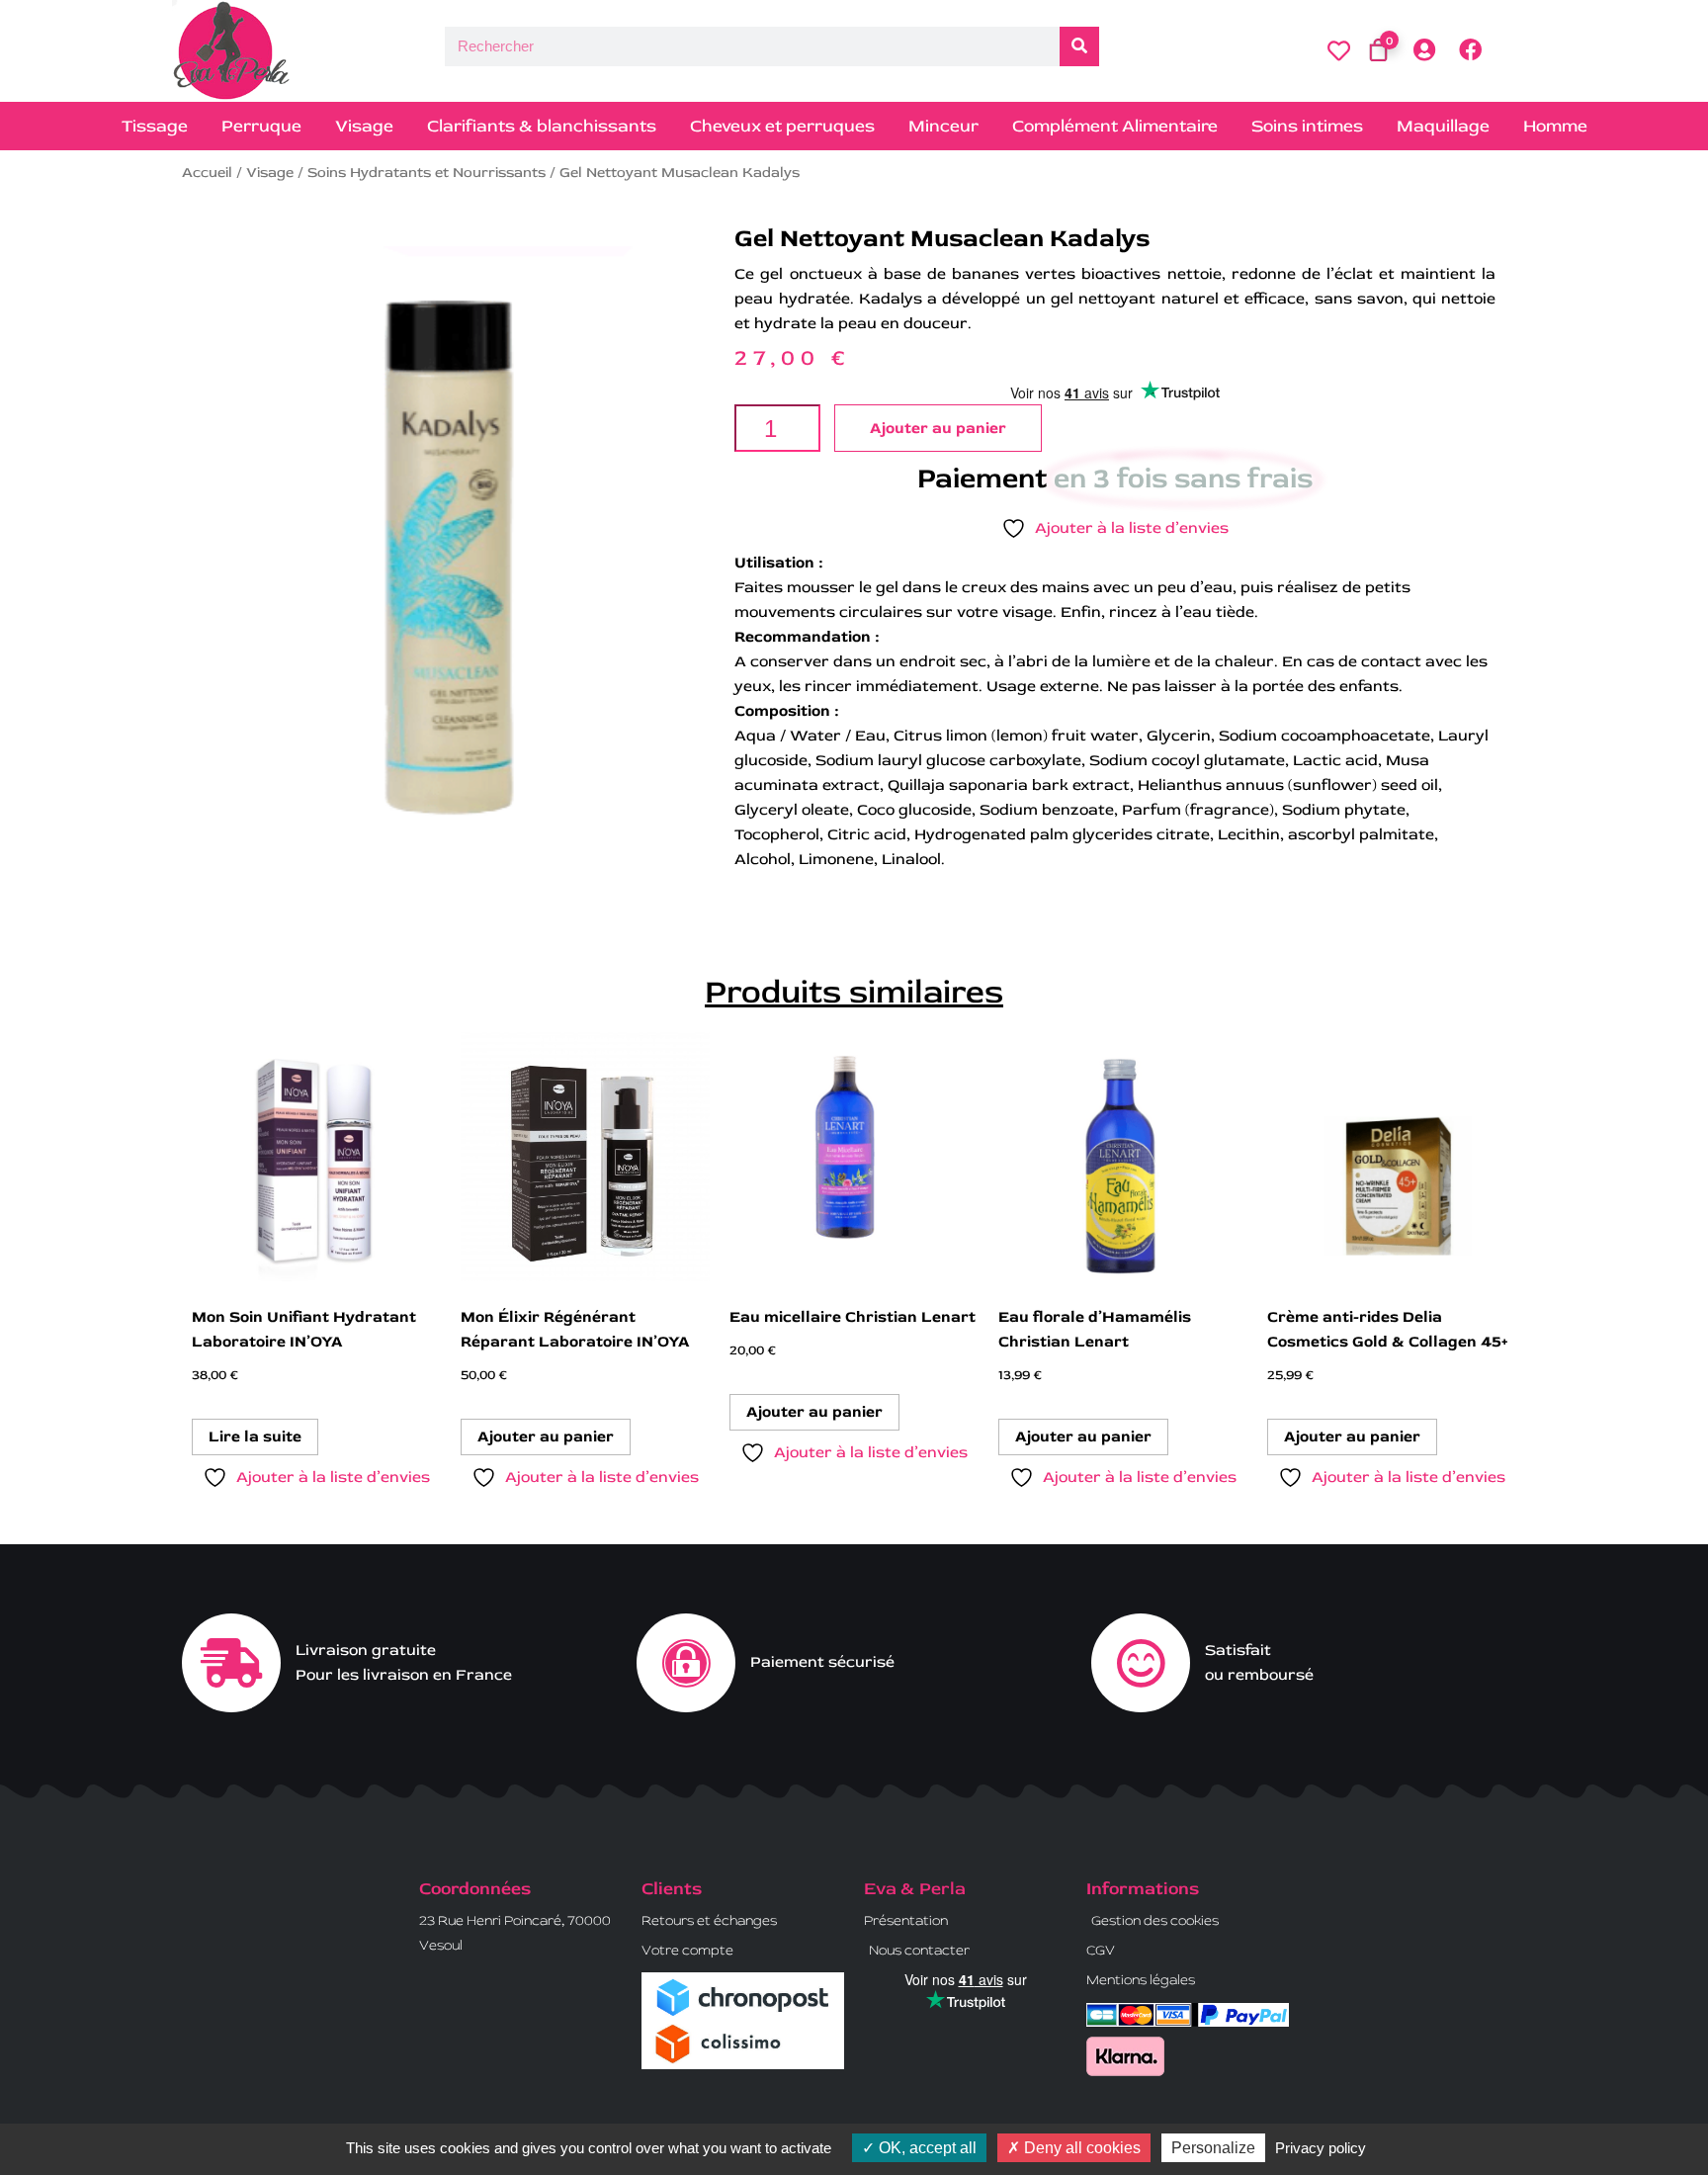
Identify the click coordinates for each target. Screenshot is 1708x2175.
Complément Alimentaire (1115, 126)
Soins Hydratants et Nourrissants (427, 173)
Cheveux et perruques (782, 126)
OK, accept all (926, 2148)
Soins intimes (1307, 126)
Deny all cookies (1080, 2148)
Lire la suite (255, 1436)
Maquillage (1443, 126)
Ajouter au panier (938, 428)
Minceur (943, 126)
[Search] (1079, 46)
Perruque (261, 126)
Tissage (155, 126)
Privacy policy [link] (1321, 2148)
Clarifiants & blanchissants (542, 126)
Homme (1555, 126)
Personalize (1213, 2148)
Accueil (207, 173)
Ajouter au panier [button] (546, 1436)
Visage (364, 126)
